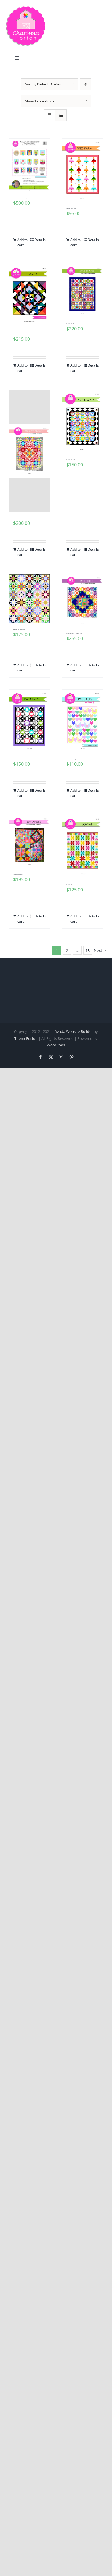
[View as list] (61, 115)
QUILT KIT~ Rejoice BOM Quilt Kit (74, 634)
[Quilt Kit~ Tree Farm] (83, 170)
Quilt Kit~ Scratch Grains (19, 629)
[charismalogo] (26, 8)
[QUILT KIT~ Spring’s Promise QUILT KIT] (29, 451)
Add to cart (22, 242)
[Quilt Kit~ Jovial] (83, 847)
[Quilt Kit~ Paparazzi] (29, 721)
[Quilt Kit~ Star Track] (83, 291)
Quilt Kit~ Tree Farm (71, 208)
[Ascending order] (86, 84)
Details (40, 240)
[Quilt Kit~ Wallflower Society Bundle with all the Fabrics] (29, 165)
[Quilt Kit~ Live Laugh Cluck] (83, 721)
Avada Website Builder (74, 1031)
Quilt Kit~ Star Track (71, 324)
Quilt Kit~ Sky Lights (71, 460)
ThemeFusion (26, 1038)
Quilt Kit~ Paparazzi (18, 759)
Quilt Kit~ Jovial (70, 885)
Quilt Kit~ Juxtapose (18, 875)
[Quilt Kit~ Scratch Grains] (29, 599)
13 (88, 950)
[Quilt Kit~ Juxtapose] (29, 842)
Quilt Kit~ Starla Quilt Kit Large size (22, 334)
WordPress (56, 1045)
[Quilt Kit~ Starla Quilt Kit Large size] (29, 296)
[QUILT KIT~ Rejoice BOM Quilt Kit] (83, 601)
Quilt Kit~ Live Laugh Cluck (73, 759)
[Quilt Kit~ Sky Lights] (83, 422)
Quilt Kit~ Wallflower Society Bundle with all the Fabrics (26, 198)
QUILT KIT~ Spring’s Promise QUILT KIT (23, 518)
